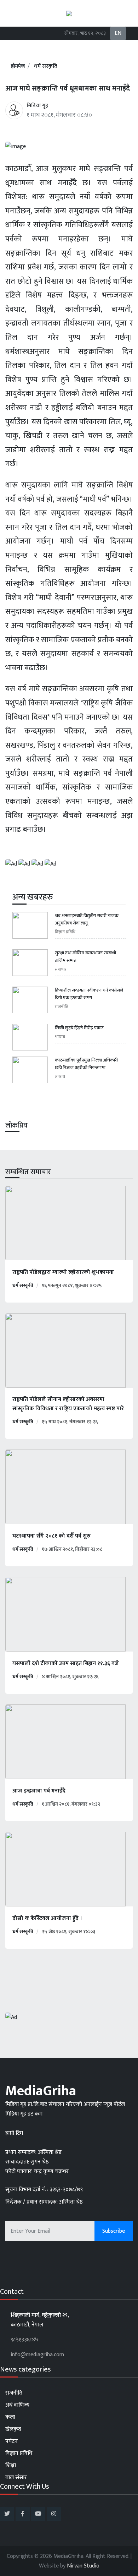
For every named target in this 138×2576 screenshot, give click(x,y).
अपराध (60, 1037)
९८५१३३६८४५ (24, 2340)
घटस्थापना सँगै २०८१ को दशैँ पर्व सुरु (51, 1536)
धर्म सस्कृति (46, 66)
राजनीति (62, 1006)
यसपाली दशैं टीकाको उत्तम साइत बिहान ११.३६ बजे (66, 1664)
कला (10, 2417)
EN (118, 33)
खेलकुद (13, 2429)
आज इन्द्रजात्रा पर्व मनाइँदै (39, 1791)
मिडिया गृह (37, 106)
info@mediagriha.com (37, 2355)
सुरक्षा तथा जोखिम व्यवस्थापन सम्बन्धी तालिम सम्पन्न (85, 957)
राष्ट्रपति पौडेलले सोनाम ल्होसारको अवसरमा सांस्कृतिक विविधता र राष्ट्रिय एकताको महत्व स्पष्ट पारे (68, 1404)
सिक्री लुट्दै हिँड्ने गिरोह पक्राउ (79, 1028)
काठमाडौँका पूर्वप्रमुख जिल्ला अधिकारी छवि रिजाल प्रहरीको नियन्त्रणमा (86, 1064)
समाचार (61, 969)
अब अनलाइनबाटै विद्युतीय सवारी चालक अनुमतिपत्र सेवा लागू (87, 919)
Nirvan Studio (83, 2566)
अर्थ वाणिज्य (17, 2405)
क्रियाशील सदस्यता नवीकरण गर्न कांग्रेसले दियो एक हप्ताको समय (89, 994)
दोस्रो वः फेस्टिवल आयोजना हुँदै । (47, 1919)
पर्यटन (11, 2441)
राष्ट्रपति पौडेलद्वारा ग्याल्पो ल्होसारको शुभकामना (63, 1272)
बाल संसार (16, 2477)
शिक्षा (11, 2465)
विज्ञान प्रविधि (65, 932)
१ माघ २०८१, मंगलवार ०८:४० (59, 115)
